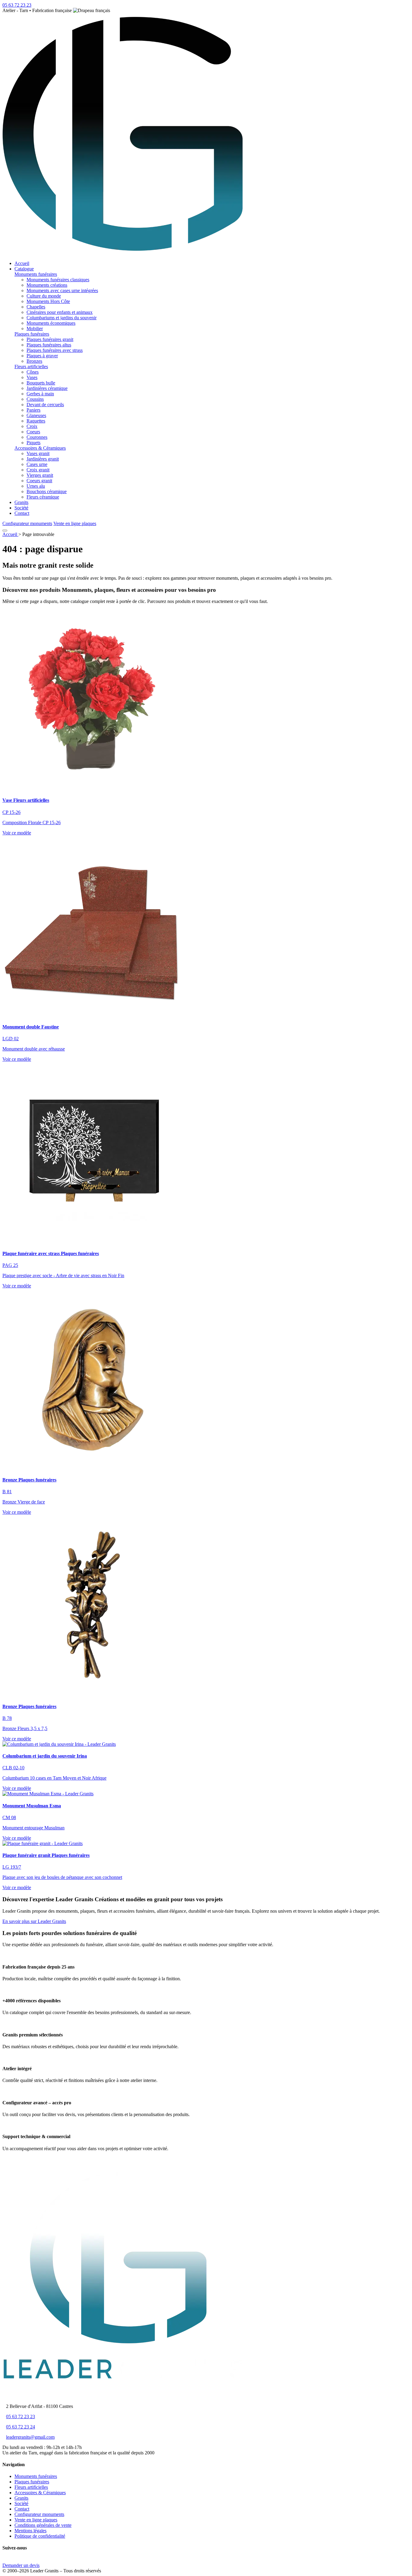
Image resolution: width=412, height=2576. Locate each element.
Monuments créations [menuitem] (47, 285)
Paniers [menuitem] (33, 410)
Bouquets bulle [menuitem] (41, 383)
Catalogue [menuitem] (24, 269)
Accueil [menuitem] (22, 263)
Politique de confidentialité (40, 2536)
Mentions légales (30, 2531)
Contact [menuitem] (22, 513)
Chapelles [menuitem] (36, 307)
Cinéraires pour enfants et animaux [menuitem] (60, 312)
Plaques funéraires (32, 2482)
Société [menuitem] (21, 508)
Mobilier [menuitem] (35, 328)
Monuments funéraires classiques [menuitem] (58, 280)
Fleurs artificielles (31, 2487)
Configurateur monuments (27, 523)
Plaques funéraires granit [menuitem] (50, 339)
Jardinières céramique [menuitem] (47, 388)
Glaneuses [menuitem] (36, 415)
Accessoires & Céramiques (40, 2493)
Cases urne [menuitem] (37, 464)
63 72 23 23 (17, 5)
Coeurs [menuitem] (33, 432)
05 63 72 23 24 (21, 2427)
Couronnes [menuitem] (37, 437)
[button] (60, 274)
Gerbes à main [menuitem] (40, 394)
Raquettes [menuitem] (36, 421)
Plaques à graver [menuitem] (42, 356)
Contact (22, 2509)
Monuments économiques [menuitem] (51, 323)
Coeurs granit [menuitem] (39, 481)
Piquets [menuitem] (33, 443)
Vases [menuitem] (32, 377)
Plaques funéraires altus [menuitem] (49, 345)
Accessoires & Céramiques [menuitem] (40, 448)
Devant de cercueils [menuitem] (45, 405)
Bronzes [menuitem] (34, 361)
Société (21, 2503)
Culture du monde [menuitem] (44, 296)
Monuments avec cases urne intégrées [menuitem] (62, 290)
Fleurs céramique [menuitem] (43, 497)
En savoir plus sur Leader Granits (34, 1921)
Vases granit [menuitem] (38, 453)
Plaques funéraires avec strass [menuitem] (55, 350)
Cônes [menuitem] (33, 372)
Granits (21, 2498)
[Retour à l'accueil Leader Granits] (123, 253)
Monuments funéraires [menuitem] (36, 274)
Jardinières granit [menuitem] (43, 459)
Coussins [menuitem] (35, 399)
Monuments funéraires (36, 2476)
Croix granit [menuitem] (38, 470)
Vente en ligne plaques (75, 523)
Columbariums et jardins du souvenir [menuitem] (62, 318)
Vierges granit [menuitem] (40, 475)
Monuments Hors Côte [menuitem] (48, 301)
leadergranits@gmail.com (30, 2437)
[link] (206, 833)
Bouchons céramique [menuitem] (47, 491)
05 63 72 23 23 (21, 2417)
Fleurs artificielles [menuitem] (31, 367)
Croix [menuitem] (32, 426)
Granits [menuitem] (21, 502)
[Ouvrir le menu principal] (5, 531)
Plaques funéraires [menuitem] (32, 334)
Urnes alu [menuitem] (36, 486)
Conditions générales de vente (43, 2525)
